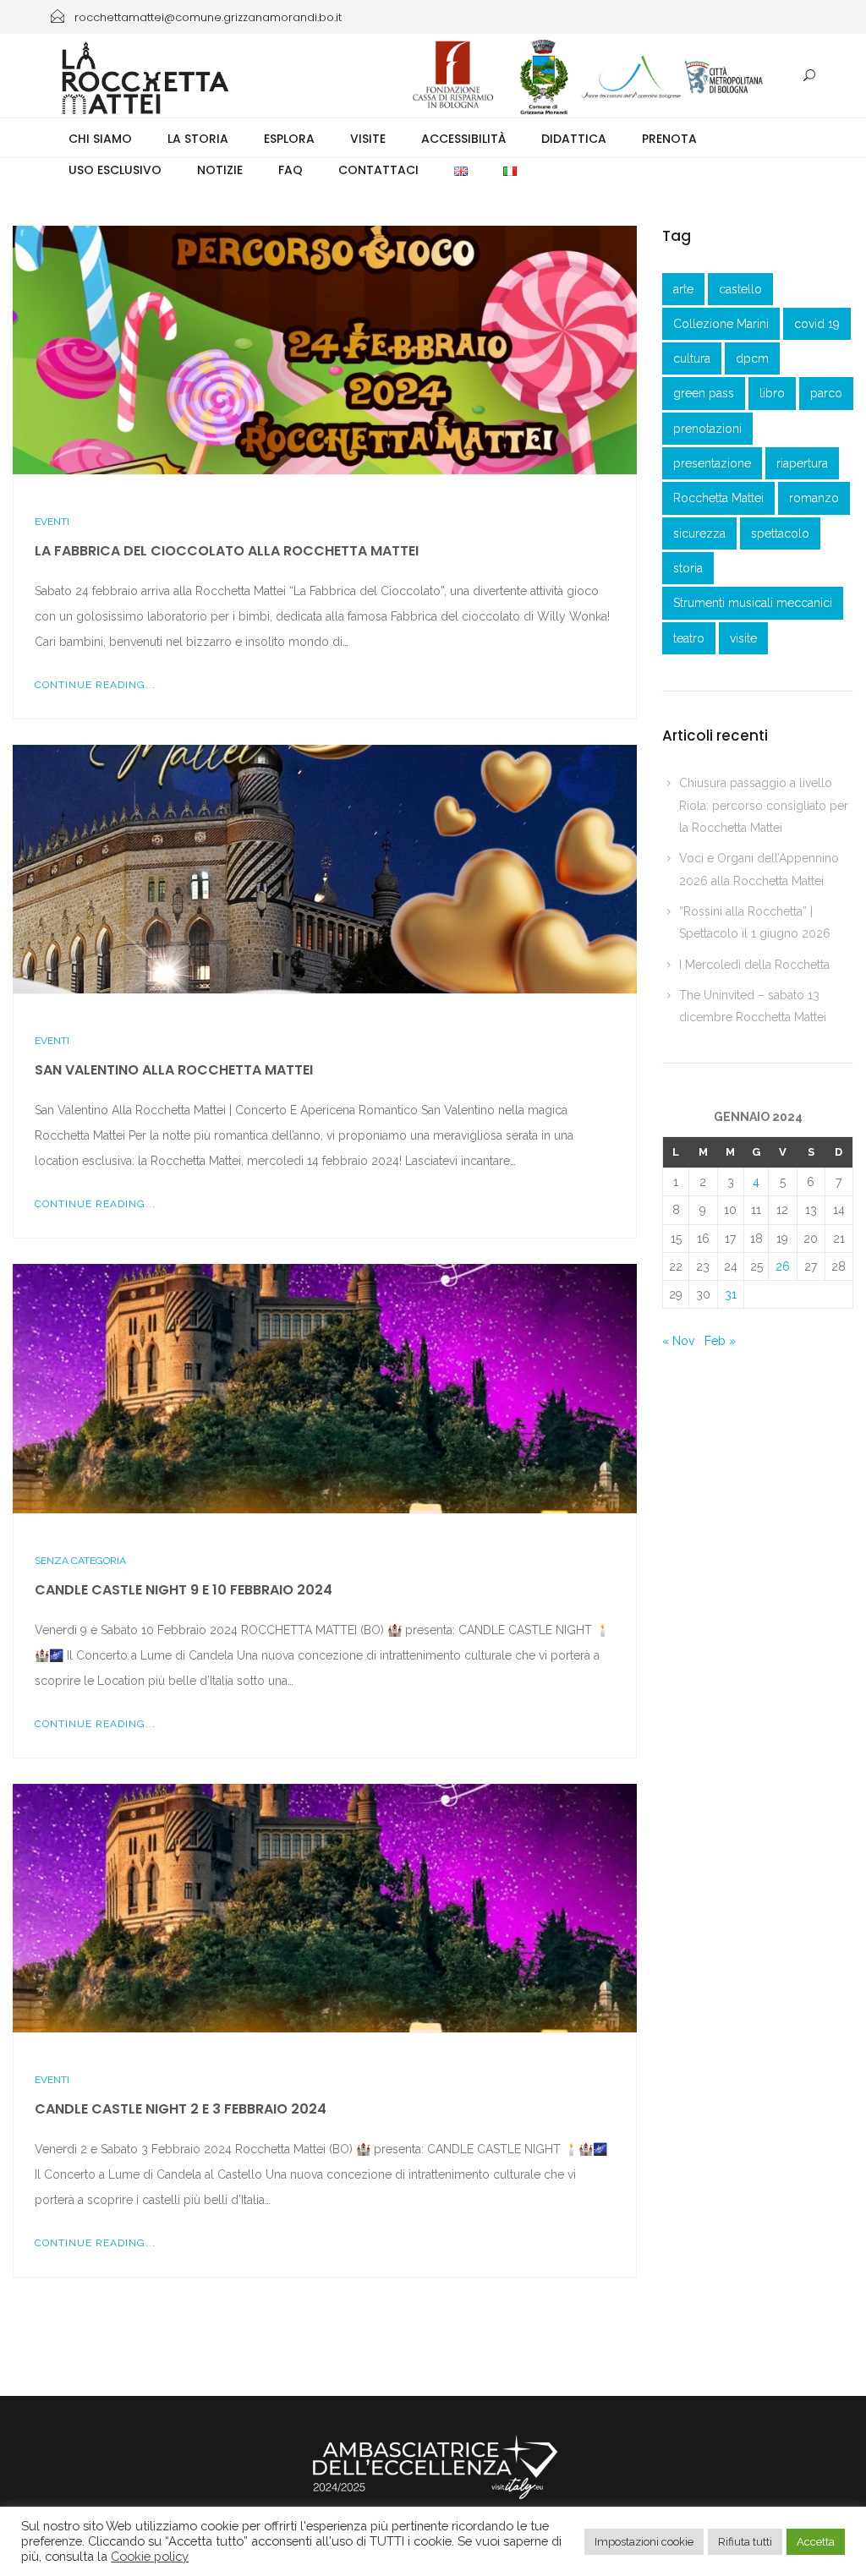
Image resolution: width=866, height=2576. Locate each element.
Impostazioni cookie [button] (644, 2542)
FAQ (290, 170)
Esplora (289, 139)
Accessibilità (463, 139)
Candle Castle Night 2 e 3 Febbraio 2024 (181, 2109)
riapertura (802, 463)
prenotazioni (707, 429)
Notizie (220, 170)
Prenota (669, 139)
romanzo (814, 498)
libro (772, 393)
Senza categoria (80, 1561)
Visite (368, 139)
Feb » (720, 1341)
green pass (704, 393)
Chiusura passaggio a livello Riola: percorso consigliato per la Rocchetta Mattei (764, 805)
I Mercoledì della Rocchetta (754, 965)
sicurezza (699, 533)
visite (743, 638)
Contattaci (378, 170)
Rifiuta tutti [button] (745, 2542)
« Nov (678, 1341)
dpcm (752, 358)
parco (826, 393)
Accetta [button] (816, 2542)
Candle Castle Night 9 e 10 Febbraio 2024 (184, 1590)
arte (683, 289)
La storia (198, 139)
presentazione (712, 463)
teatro (689, 638)
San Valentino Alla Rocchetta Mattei (174, 1070)
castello (740, 289)
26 (783, 1266)
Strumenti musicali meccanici (753, 603)
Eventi (52, 522)
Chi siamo (100, 139)
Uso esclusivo (115, 170)
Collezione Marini (721, 324)
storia (688, 568)
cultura (692, 358)
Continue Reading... (95, 685)
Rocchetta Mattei (718, 498)
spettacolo (780, 533)
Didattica (574, 139)
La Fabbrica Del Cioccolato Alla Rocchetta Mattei (227, 551)
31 (731, 1294)
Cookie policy (150, 2556)
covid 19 (817, 324)
